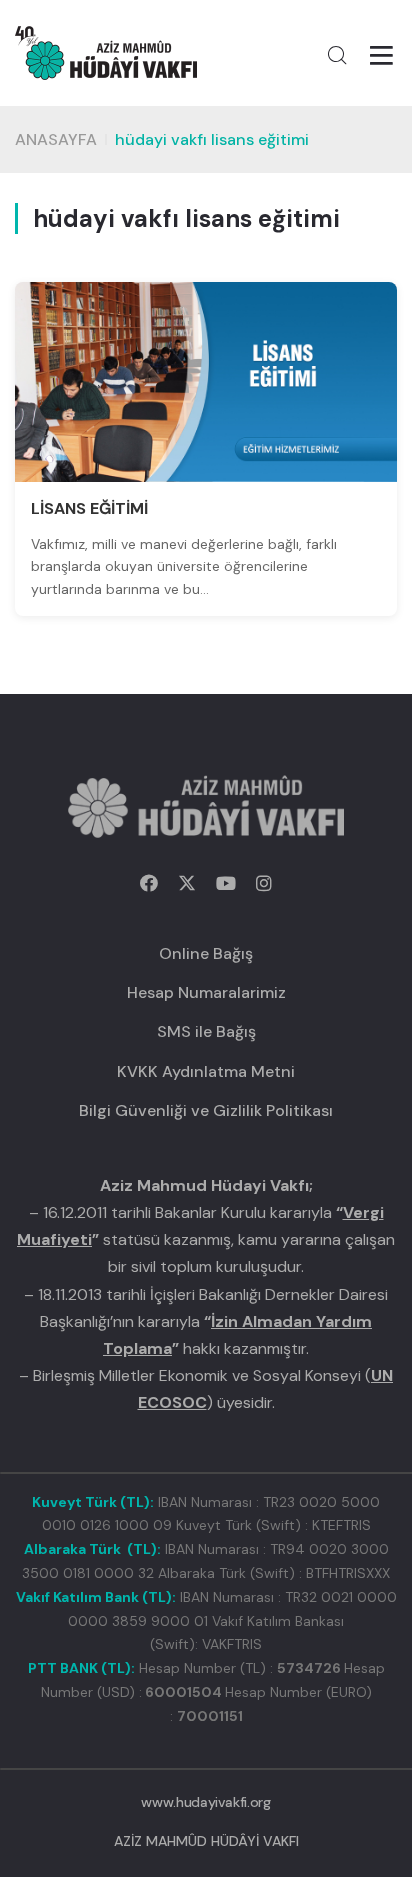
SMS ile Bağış (206, 1031)
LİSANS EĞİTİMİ (89, 508)
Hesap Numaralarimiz (206, 992)
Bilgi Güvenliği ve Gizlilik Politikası (206, 1110)
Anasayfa (56, 139)
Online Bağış (206, 953)
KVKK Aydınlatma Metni (206, 1071)
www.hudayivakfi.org (205, 1802)
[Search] (337, 55)
